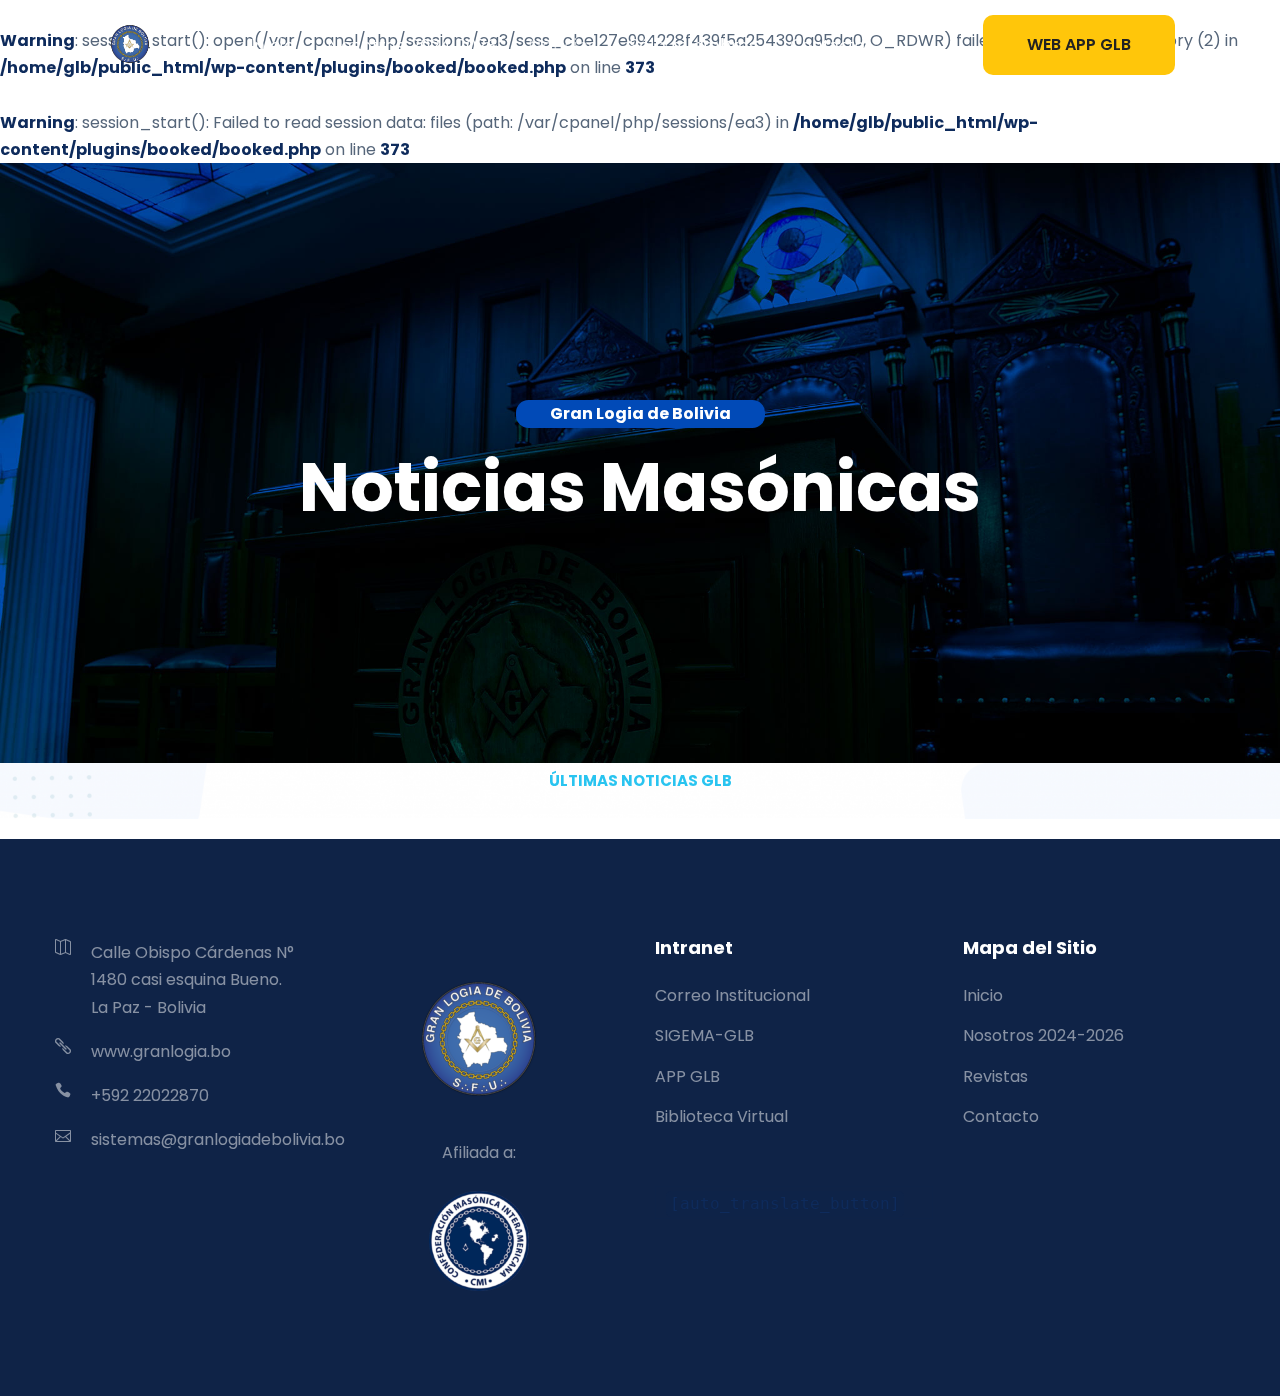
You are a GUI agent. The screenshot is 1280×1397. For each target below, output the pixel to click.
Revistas (995, 1076)
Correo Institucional (732, 995)
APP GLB (687, 1076)
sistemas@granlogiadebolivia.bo (218, 1139)
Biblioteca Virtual (721, 1116)
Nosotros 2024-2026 (411, 45)
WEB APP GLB (1079, 44)
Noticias (562, 45)
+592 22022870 (150, 1095)
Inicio (272, 45)
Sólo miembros (693, 45)
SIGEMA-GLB (704, 1035)
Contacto (827, 45)
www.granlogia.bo (161, 1051)
